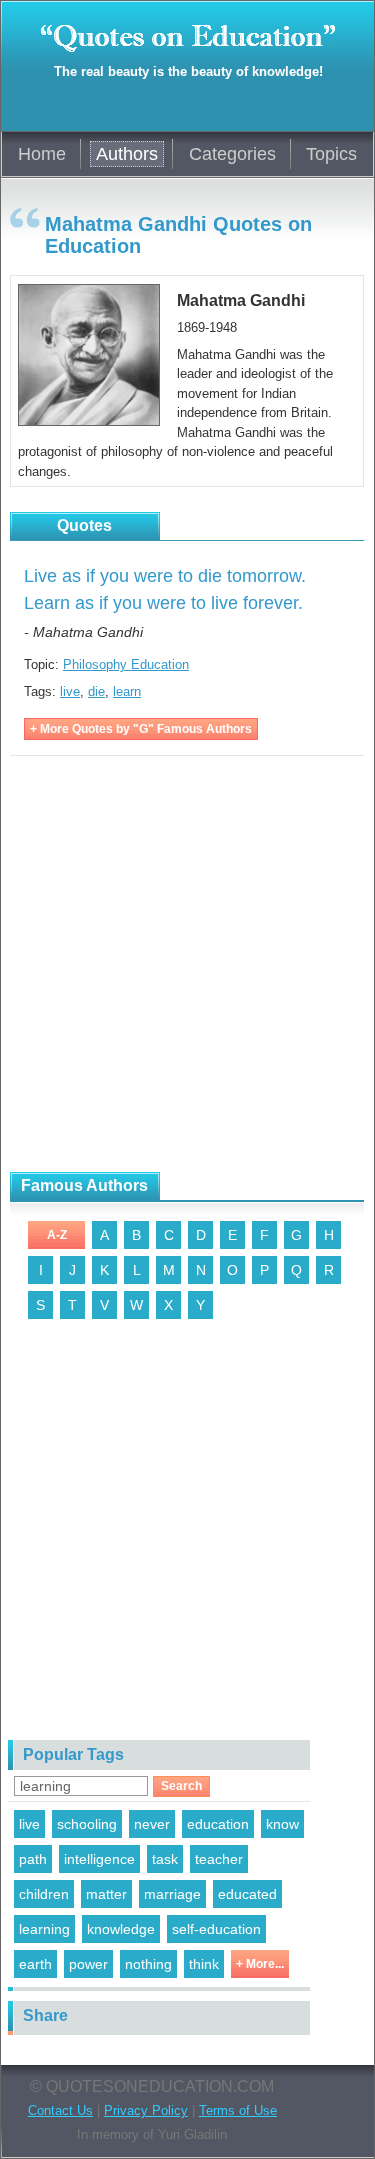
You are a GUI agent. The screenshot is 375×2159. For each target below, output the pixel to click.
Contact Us (60, 2110)
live (70, 691)
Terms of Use (238, 2110)
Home (42, 154)
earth (35, 1964)
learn (127, 691)
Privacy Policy (146, 2110)
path (33, 1859)
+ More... (260, 1964)
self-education (216, 1929)
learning (44, 1929)
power (88, 1964)
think (204, 1964)
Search (181, 1786)
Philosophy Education (126, 664)
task (165, 1859)
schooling (87, 1824)
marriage (172, 1894)
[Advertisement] (187, 964)
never (152, 1824)
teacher (219, 1859)
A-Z (57, 1235)
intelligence (99, 1859)
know (282, 1824)
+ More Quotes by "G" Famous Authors (141, 729)
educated (247, 1894)
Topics (331, 154)
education (218, 1824)
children (44, 1894)
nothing (148, 1964)
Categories (232, 154)
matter (106, 1894)
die (96, 691)
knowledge (121, 1929)
